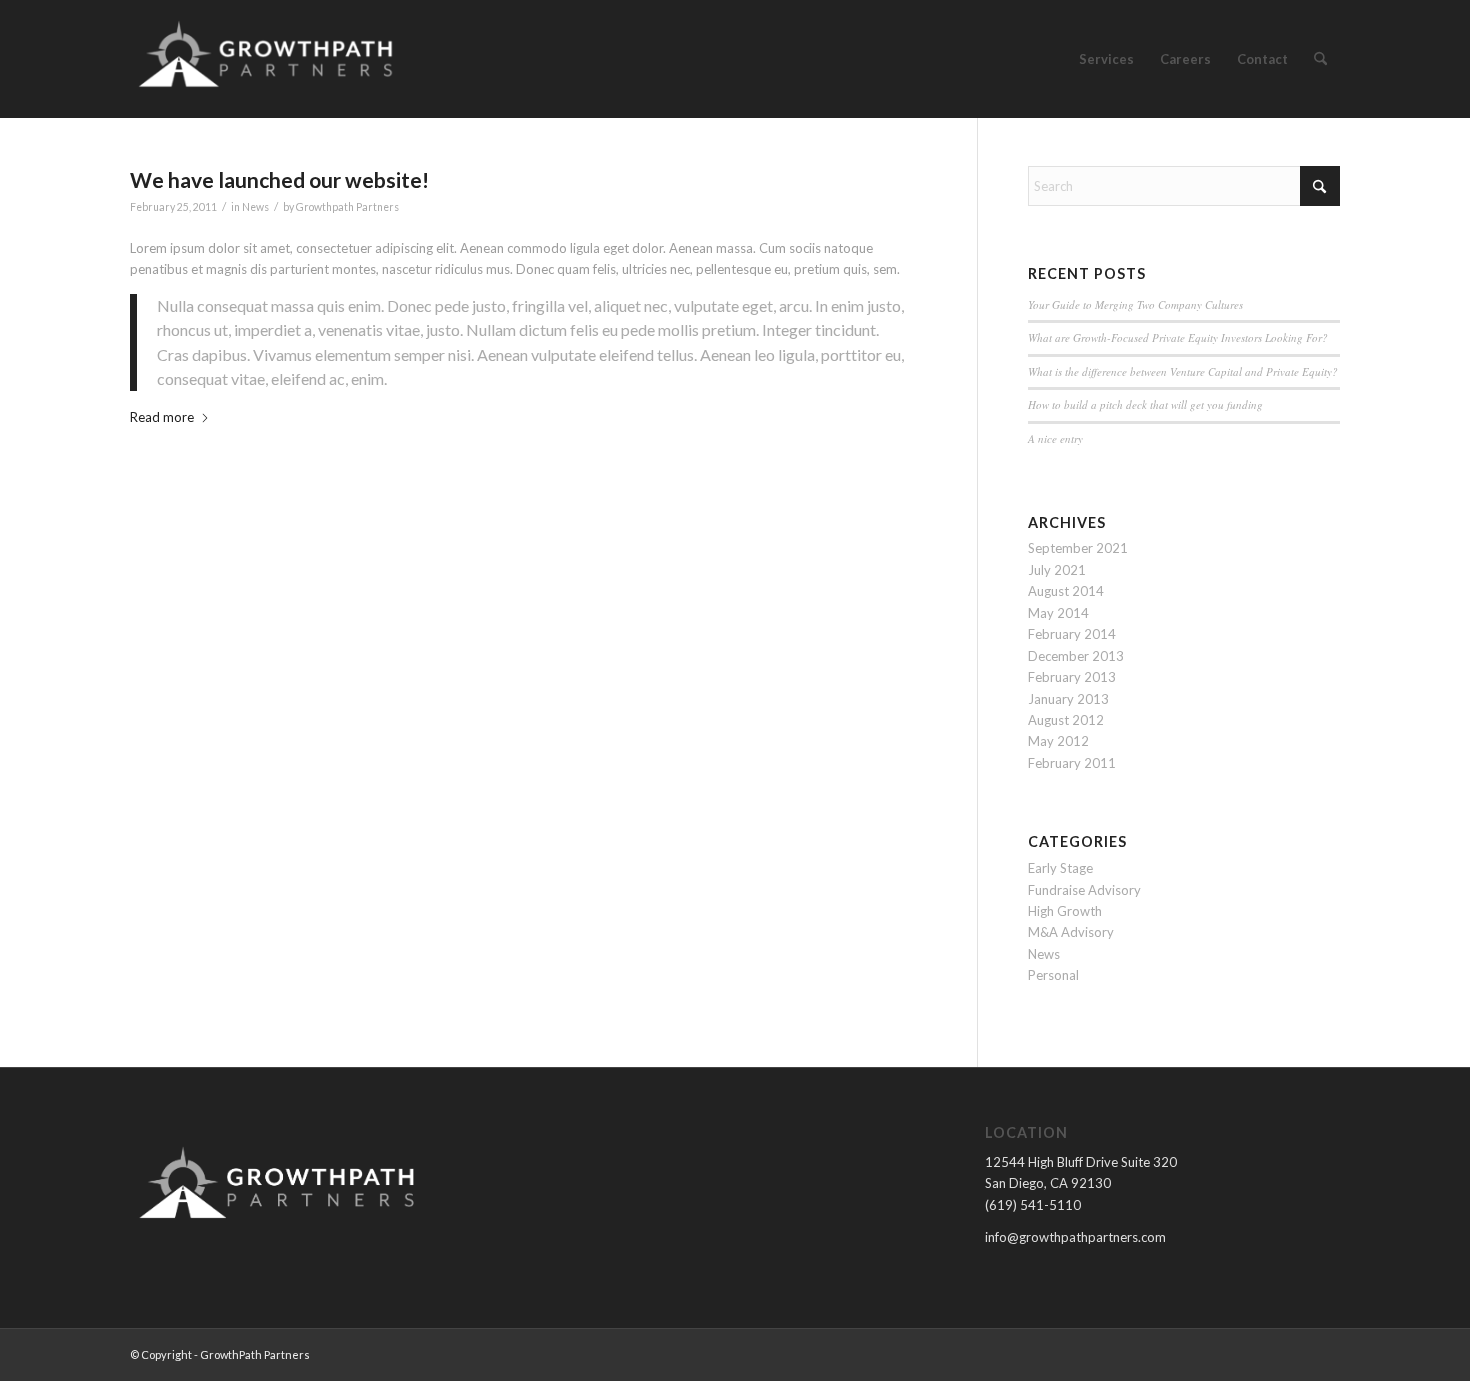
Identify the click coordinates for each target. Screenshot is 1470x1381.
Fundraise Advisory (1084, 890)
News (255, 207)
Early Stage (1060, 868)
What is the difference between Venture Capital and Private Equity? (1183, 371)
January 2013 (1068, 699)
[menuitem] (1106, 59)
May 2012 (1058, 741)
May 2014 (1058, 613)
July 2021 (1057, 570)
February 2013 (1072, 677)
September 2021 (1078, 548)
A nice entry (1055, 438)
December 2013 (1076, 656)
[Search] (1320, 59)
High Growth (1065, 911)
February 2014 (1072, 634)
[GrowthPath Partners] (268, 59)
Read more (162, 417)
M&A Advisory (1071, 932)
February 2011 (1072, 763)
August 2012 (1066, 720)
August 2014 (1066, 591)
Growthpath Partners (347, 207)
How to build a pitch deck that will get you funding (1145, 404)
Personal (1053, 975)
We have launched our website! (279, 179)
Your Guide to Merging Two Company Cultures (1135, 304)
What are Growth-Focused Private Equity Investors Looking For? (1178, 337)
